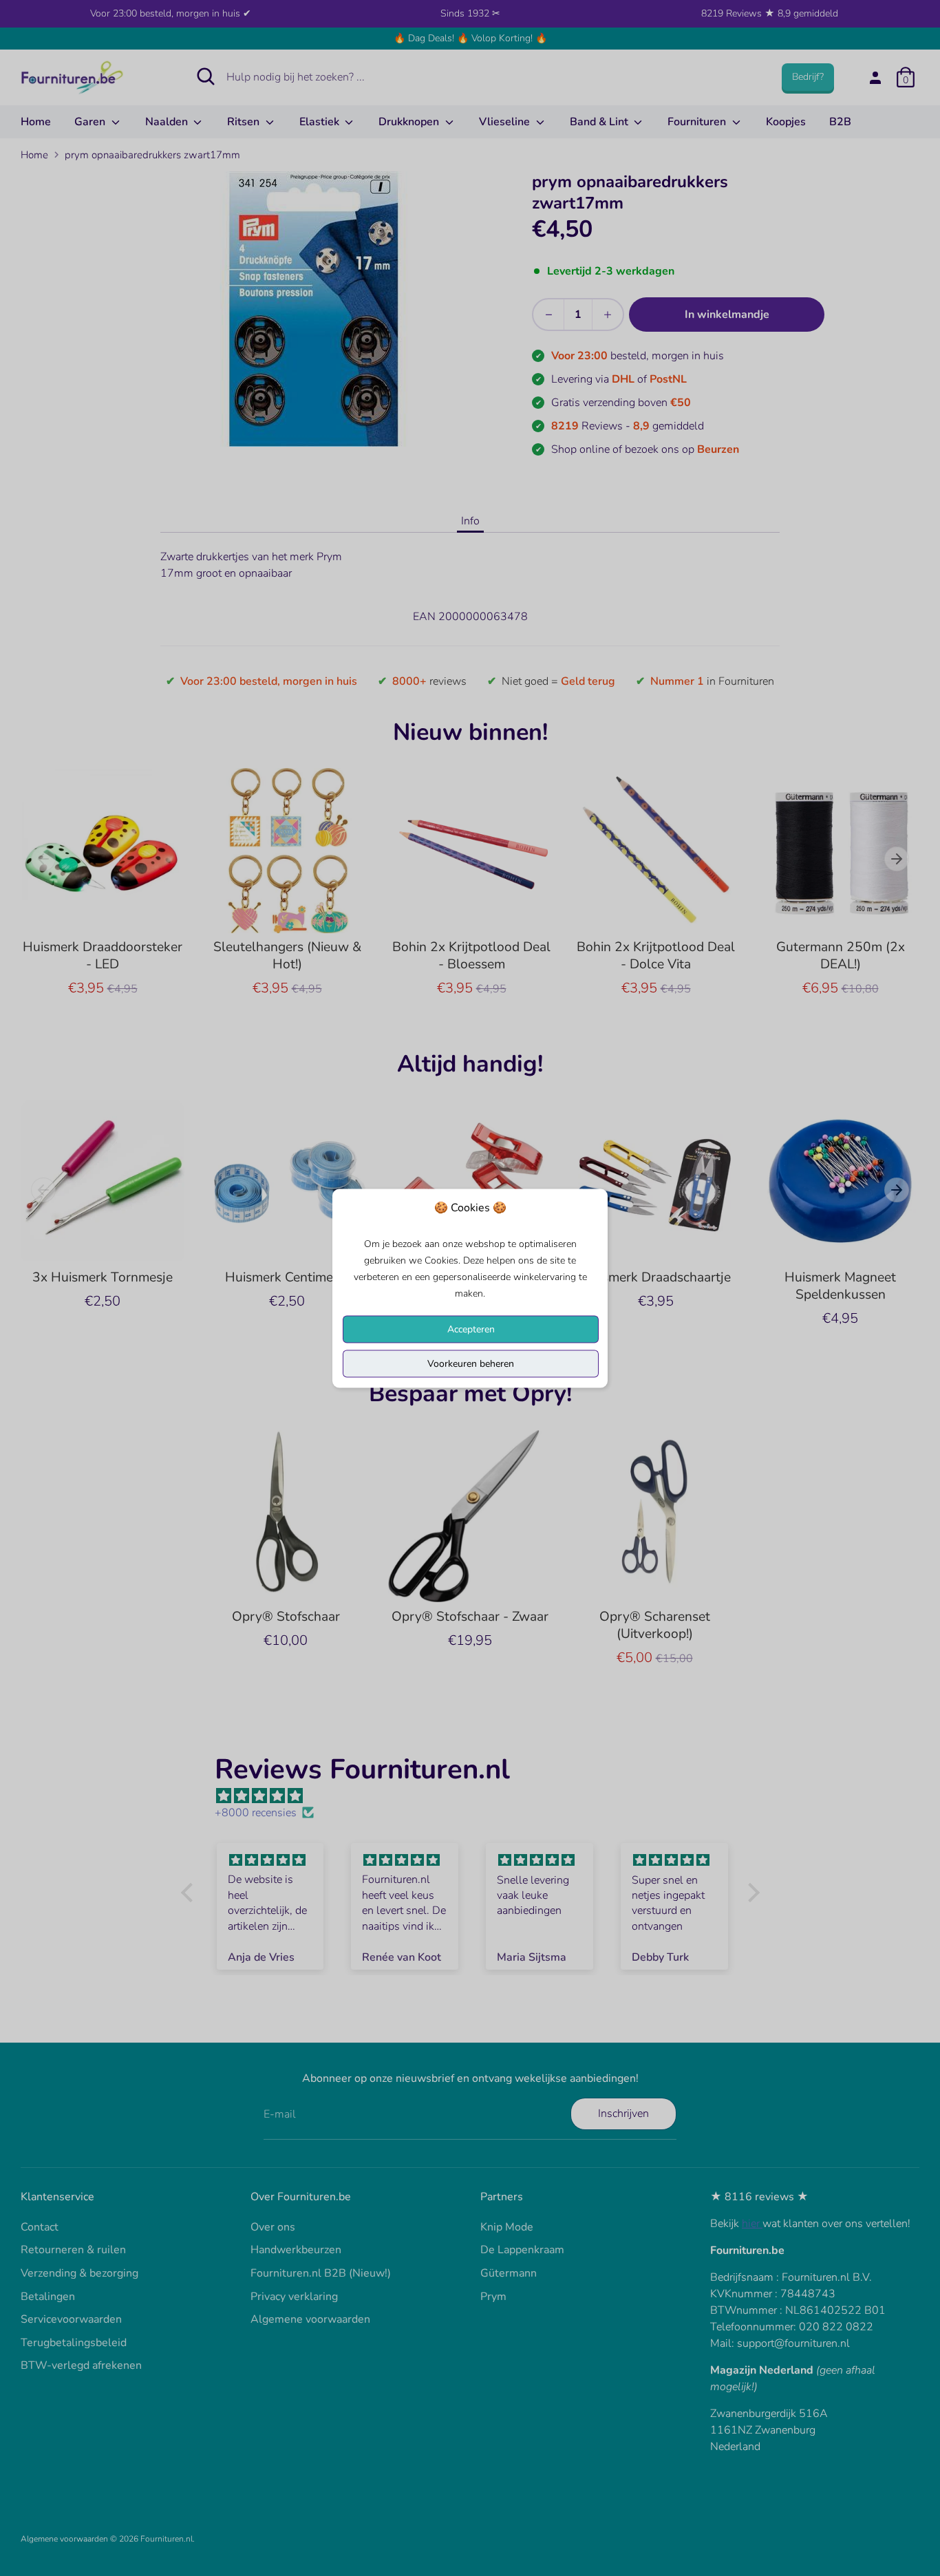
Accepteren (471, 1329)
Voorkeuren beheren (471, 1363)
